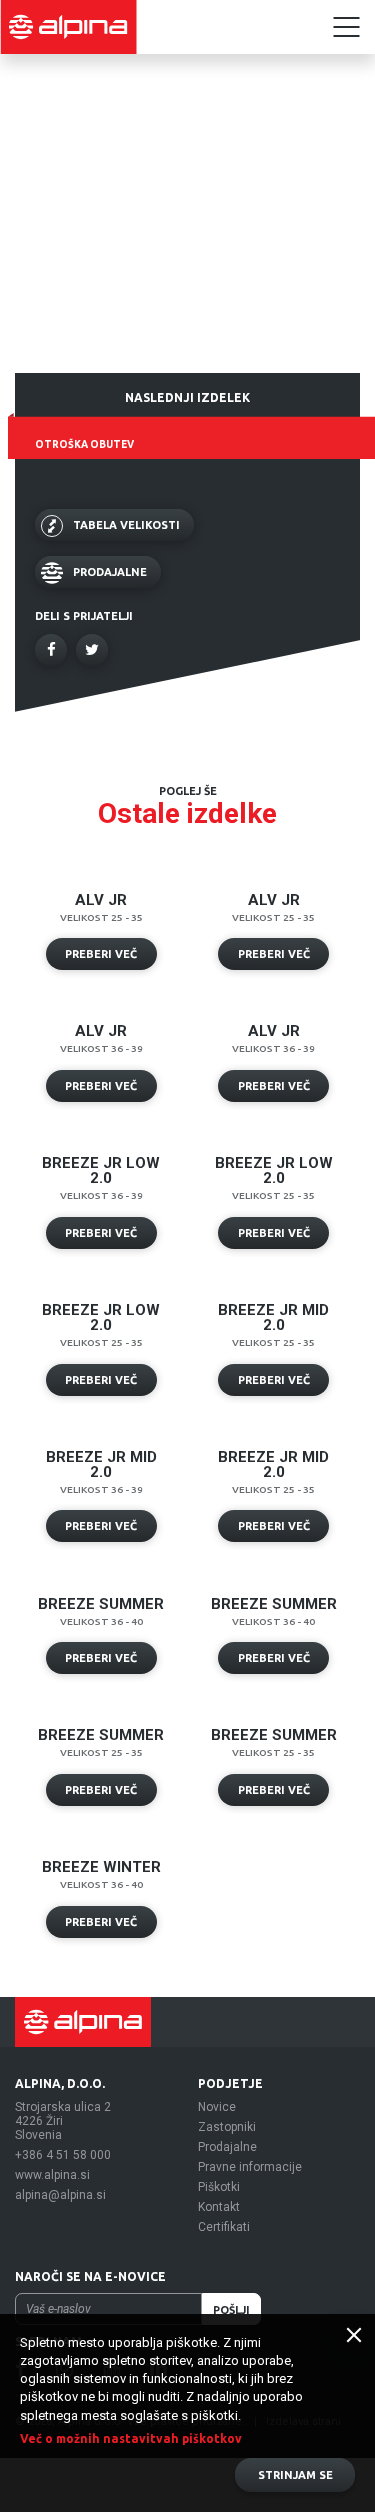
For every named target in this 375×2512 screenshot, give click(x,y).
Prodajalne (227, 2147)
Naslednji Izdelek (187, 397)
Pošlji (231, 2310)
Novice (217, 2107)
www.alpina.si (52, 2175)
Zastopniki (227, 2127)
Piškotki (219, 2187)
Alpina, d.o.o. (60, 2083)
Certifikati (224, 2227)
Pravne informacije (250, 2167)
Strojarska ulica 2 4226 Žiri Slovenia (63, 2121)
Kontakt (219, 2207)
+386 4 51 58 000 (63, 2155)
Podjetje (230, 2083)
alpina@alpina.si (60, 2195)
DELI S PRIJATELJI (84, 616)
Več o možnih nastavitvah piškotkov (131, 2438)
